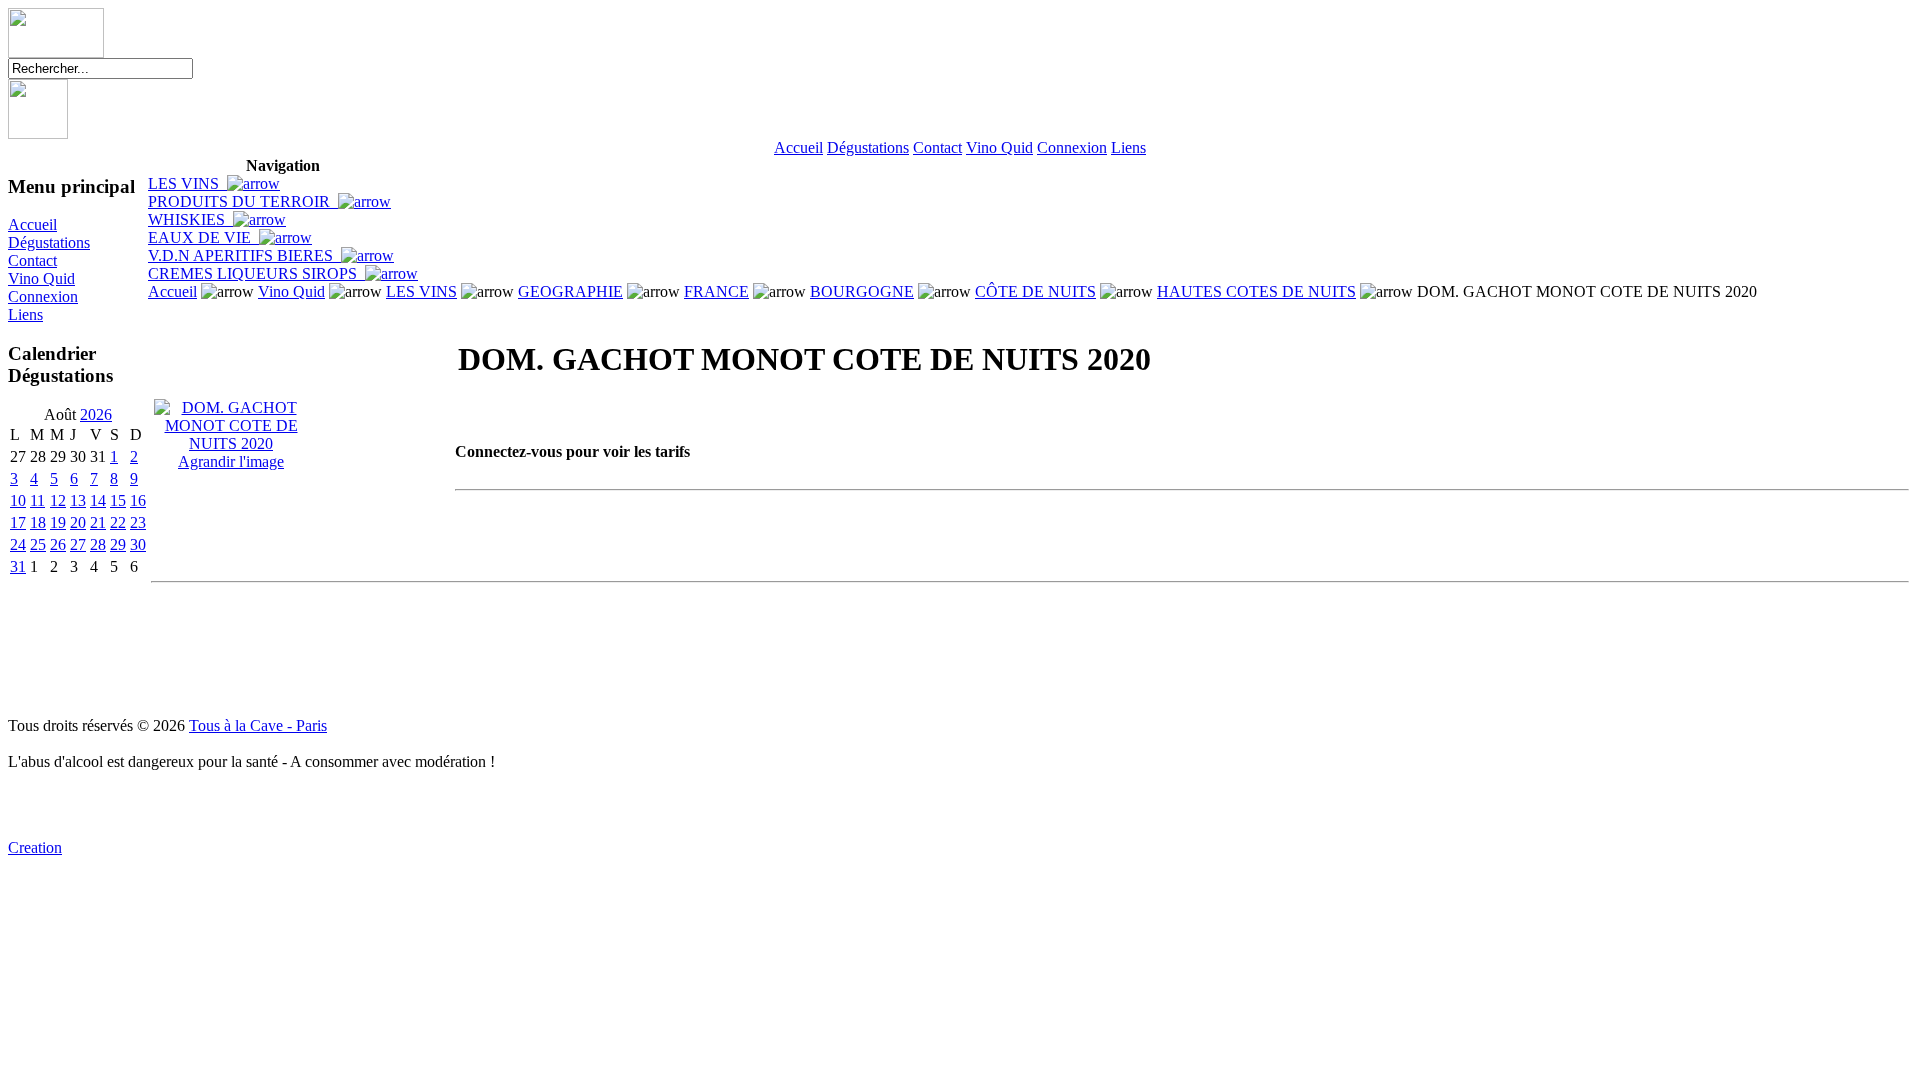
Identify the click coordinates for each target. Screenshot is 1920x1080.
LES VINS (187, 183)
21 (98, 522)
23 (138, 522)
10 (18, 500)
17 (18, 522)
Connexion (1072, 147)
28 (98, 544)
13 (78, 500)
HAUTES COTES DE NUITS (1256, 291)
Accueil (798, 147)
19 (58, 522)
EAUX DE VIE (203, 237)
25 (38, 544)
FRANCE (716, 291)
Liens (1128, 147)
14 (98, 500)
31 (18, 566)
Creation (35, 847)
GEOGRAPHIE (570, 291)
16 (138, 500)
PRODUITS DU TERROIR (243, 201)
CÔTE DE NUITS (1035, 291)
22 (118, 522)
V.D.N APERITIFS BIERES (244, 255)
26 (58, 544)
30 (138, 544)
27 (78, 544)
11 (37, 500)
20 (78, 522)
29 (118, 544)
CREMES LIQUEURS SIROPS (256, 273)
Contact (937, 147)
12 (58, 500)
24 (18, 544)
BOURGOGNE (862, 291)
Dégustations (868, 147)
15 (118, 500)
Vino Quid (999, 147)
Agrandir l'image (231, 461)
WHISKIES (190, 219)
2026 (96, 414)
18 (38, 522)
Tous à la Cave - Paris (258, 725)
